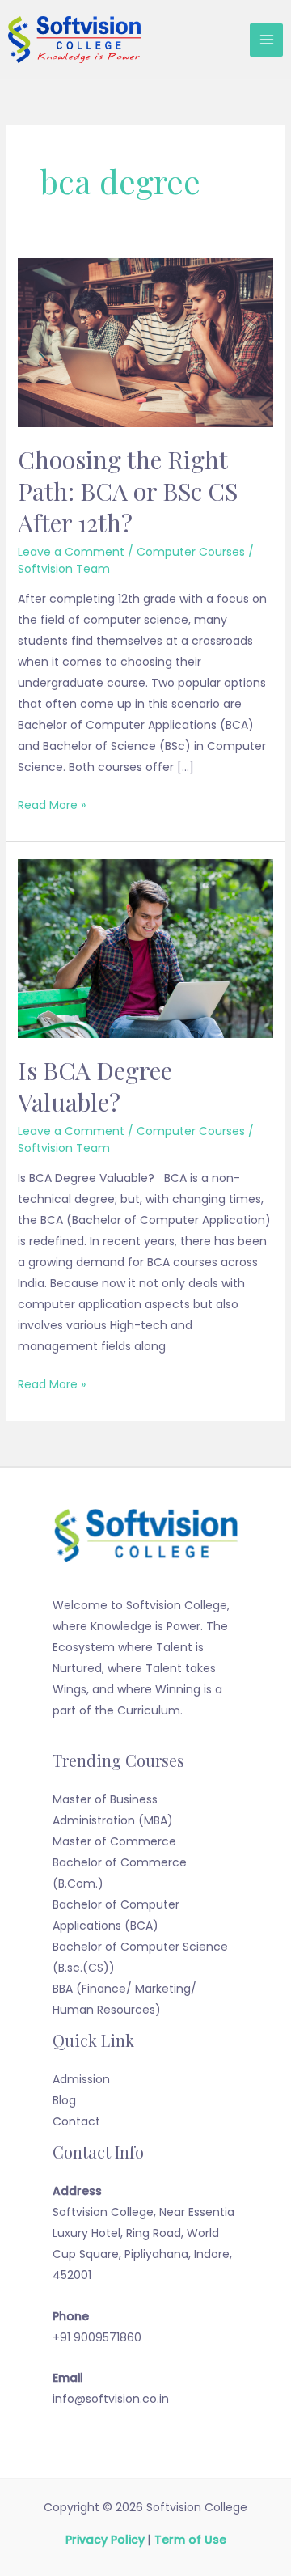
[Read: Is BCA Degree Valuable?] (146, 948)
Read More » (52, 804)
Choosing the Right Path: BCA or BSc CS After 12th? (128, 491)
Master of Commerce (114, 1841)
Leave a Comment (71, 552)
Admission (81, 2079)
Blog (64, 2100)
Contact (76, 2121)
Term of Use (190, 2540)
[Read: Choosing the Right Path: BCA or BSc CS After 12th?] (146, 342)
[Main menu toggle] (266, 40)
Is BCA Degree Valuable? (95, 1086)
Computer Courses (191, 552)
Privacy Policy (105, 2540)
